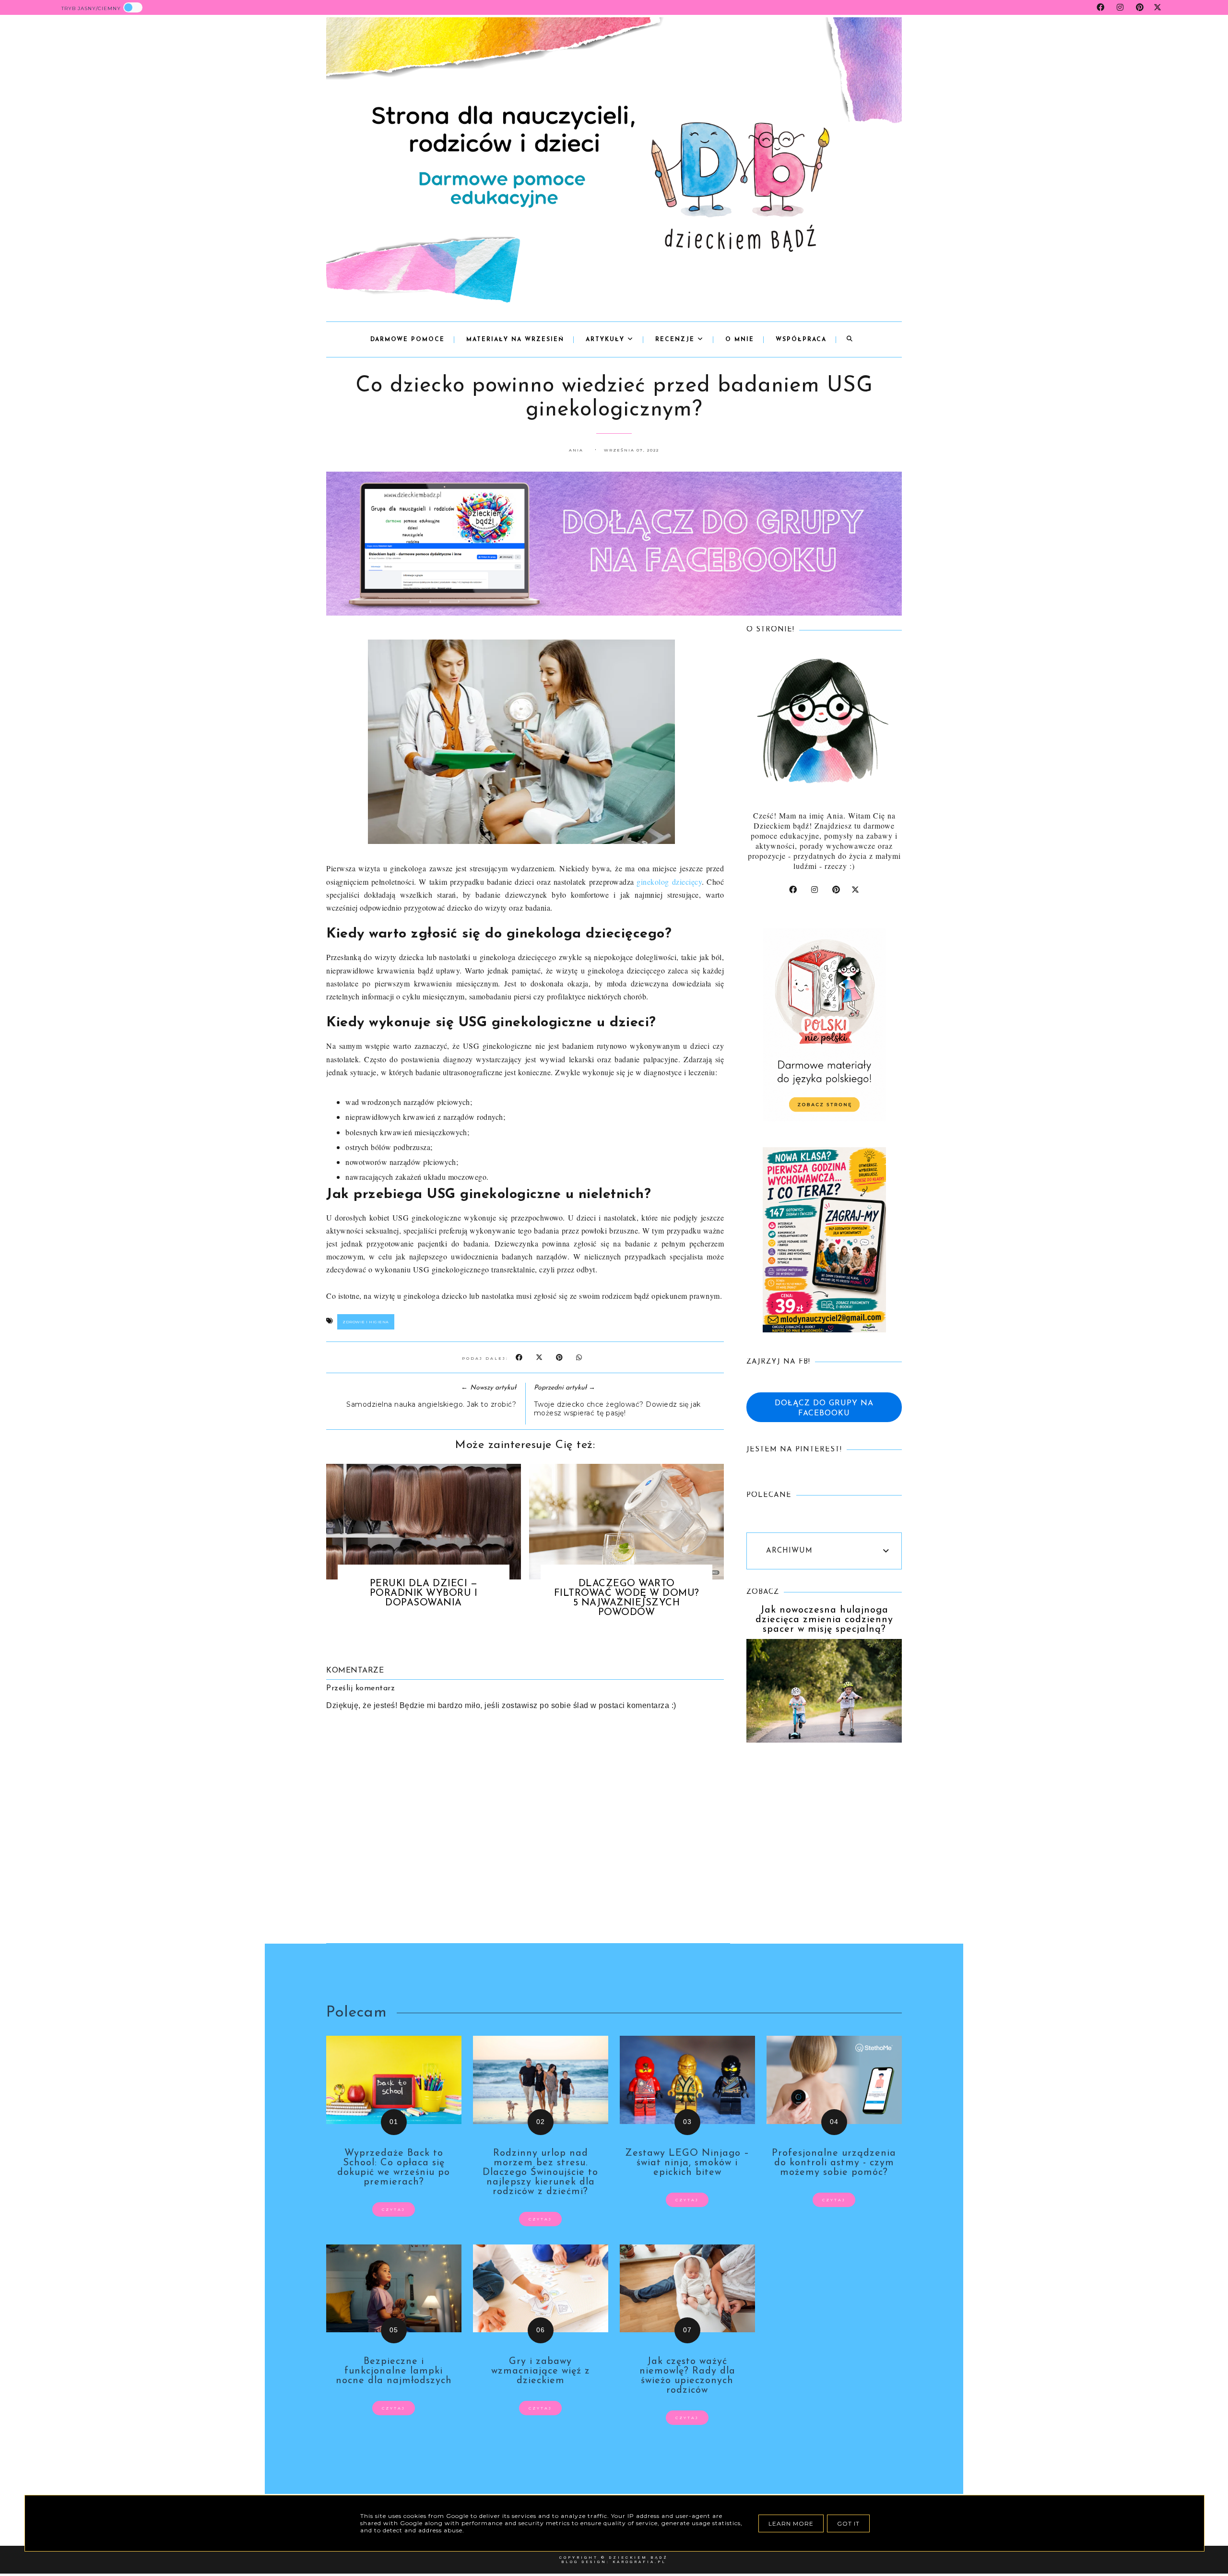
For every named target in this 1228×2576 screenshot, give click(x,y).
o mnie (740, 340)
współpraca (801, 340)
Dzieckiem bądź (638, 2558)
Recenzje (676, 340)
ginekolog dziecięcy (669, 882)
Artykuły (607, 340)
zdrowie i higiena (366, 1322)
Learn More (791, 2523)
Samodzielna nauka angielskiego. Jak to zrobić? (431, 1404)
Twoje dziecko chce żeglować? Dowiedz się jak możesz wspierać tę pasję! (617, 1409)
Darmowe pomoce (407, 340)
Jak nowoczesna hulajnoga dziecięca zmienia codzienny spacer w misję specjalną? (824, 1620)
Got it (848, 2523)
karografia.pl (639, 2562)
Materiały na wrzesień (515, 340)
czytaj (394, 2209)
